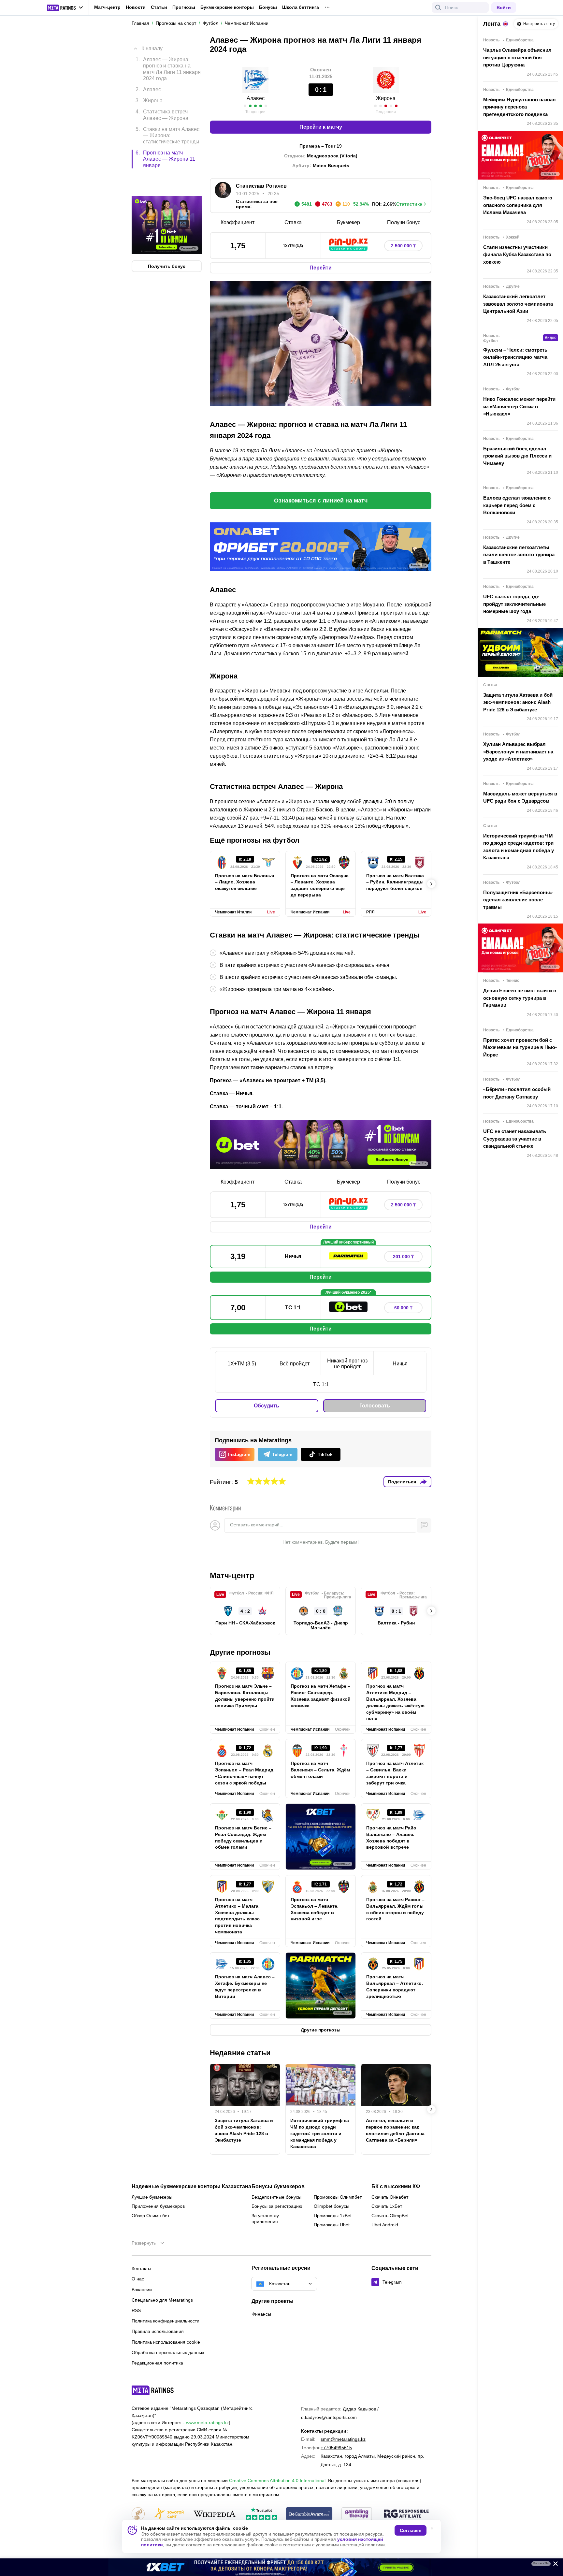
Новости (136, 7)
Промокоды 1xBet (333, 2216)
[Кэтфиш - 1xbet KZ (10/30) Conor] (281, 2567)
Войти (504, 7)
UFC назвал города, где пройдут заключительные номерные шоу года (514, 604)
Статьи (159, 7)
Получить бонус (167, 239)
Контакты (141, 2268)
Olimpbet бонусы (332, 2206)
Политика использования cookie (166, 2342)
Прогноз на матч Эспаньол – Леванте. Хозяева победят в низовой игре (315, 1909)
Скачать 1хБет (387, 2206)
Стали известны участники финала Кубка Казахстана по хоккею (517, 255)
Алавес (256, 98)
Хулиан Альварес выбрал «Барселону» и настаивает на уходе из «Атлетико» (518, 751)
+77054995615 (336, 2448)
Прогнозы (184, 7)
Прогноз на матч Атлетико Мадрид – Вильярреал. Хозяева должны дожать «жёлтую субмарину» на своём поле (395, 1702)
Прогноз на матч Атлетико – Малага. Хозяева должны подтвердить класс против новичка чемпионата (237, 1916)
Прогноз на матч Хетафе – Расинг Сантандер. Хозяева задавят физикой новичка (321, 1696)
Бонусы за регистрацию (277, 2206)
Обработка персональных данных (168, 2352)
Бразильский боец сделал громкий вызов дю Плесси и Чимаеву (517, 456)
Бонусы (268, 7)
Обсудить (267, 1406)
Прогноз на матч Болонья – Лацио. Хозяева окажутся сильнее (245, 882)
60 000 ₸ (403, 1308)
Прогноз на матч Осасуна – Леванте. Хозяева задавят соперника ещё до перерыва (320, 885)
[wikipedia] (215, 2514)
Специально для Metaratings (162, 2300)
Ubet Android (385, 2225)
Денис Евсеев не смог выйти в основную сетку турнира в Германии (520, 998)
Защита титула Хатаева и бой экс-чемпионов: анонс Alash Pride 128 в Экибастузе (244, 2130)
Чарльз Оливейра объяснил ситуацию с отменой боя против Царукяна (517, 57)
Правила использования (158, 2331)
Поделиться (402, 1482)
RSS (136, 2310)
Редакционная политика (157, 2363)
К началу (152, 44)
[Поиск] (438, 7)
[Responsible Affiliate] (406, 2514)
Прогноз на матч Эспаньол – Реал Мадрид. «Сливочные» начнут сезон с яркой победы (245, 1773)
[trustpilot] (261, 2514)
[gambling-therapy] (357, 2514)
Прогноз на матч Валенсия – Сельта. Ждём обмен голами (320, 1770)
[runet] (138, 2514)
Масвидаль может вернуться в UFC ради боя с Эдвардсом (520, 797)
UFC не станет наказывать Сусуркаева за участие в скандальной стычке (515, 1139)
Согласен (411, 2530)
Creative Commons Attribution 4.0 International (277, 2481)
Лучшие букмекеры (152, 2197)
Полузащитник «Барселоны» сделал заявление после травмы (518, 900)
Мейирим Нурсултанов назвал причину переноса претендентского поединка (520, 107)
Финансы (261, 2314)
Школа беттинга (301, 7)
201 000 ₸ (403, 1257)
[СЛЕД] (431, 884)
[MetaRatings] (153, 2390)
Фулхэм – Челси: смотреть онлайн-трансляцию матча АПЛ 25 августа (515, 357)
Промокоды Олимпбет (338, 2197)
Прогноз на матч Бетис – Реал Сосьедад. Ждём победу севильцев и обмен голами (243, 1838)
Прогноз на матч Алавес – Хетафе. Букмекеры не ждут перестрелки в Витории (245, 1987)
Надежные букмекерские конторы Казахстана (191, 2187)
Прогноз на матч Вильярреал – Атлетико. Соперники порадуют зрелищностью (395, 1987)
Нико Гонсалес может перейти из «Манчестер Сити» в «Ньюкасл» (519, 406)
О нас (138, 2279)
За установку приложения (265, 2219)
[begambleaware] (309, 2514)
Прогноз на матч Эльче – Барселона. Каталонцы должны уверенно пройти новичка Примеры (245, 1696)
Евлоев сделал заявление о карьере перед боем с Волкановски (517, 505)
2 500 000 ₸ (403, 246)
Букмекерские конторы (227, 7)
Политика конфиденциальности (166, 2321)
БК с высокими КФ (396, 2187)
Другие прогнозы (240, 1652)
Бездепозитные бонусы (276, 2197)
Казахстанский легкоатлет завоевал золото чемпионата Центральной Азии (518, 304)
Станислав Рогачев (261, 186)
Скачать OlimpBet (390, 2216)
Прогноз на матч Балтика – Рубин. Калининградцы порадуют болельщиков (395, 882)
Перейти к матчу (321, 127)
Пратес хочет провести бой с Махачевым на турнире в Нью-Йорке (520, 1047)
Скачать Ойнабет (390, 2197)
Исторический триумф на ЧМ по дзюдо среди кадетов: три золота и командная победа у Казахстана (320, 2133)
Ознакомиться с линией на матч (321, 501)
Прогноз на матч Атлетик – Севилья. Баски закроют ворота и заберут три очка (395, 1773)
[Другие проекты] (65, 8)
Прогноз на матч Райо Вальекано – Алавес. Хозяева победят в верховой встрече (391, 1838)
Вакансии (142, 2290)
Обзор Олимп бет (151, 2216)
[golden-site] (169, 2514)
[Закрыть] (553, 2565)
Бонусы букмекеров (278, 2187)
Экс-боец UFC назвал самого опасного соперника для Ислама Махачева (518, 205)
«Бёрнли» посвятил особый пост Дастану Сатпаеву (517, 1093)
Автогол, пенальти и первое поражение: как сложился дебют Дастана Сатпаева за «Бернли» (395, 2130)
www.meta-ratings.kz (207, 2423)
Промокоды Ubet (332, 2225)
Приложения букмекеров (158, 2206)
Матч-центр (107, 7)
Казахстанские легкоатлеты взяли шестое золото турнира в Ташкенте (519, 555)
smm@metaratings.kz (343, 2439)
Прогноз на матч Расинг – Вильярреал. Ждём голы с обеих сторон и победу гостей (395, 1909)
